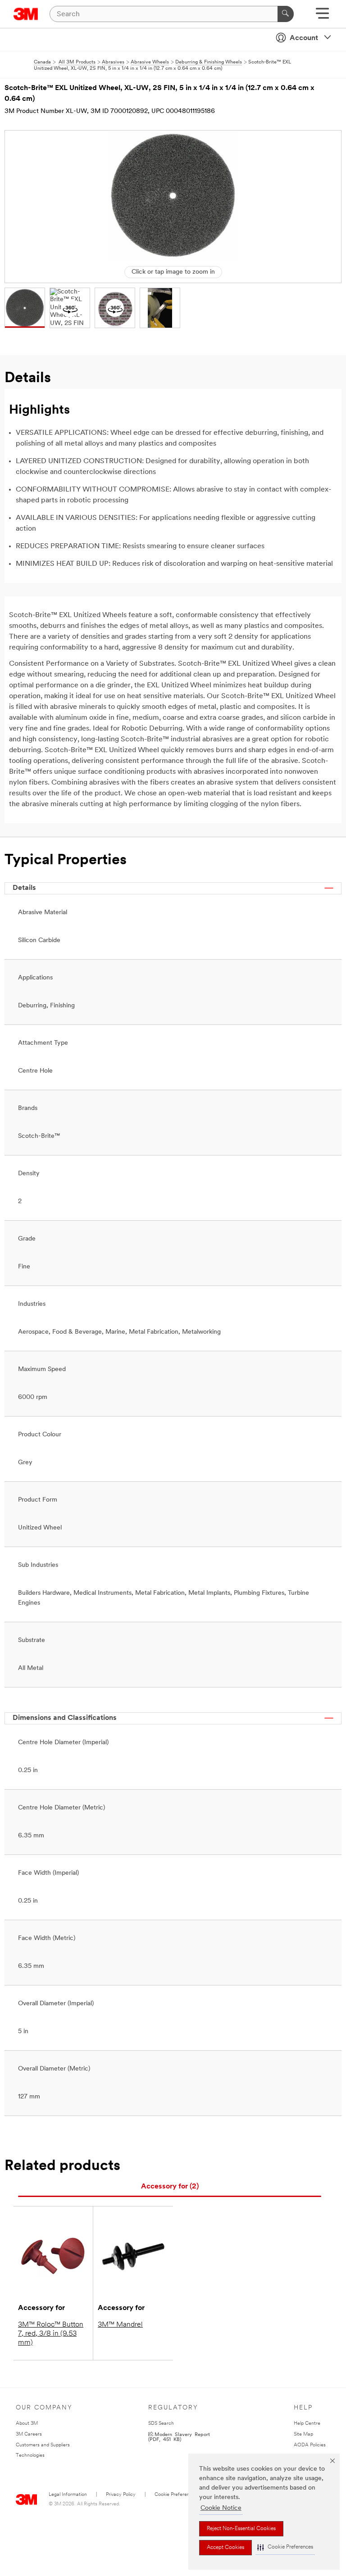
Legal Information (68, 2495)
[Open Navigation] (322, 16)
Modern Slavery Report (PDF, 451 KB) (179, 2436)
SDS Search (161, 2424)
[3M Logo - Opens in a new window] (26, 14)
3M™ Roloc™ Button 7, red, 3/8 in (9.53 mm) (51, 2334)
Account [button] (304, 38)
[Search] (286, 14)
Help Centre (307, 2424)
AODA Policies (310, 2445)
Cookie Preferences (176, 2495)
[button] (285, 2547)
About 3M (27, 2424)
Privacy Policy (121, 2495)
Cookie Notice (221, 2508)
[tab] (170, 2187)
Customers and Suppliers (43, 2445)
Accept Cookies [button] (225, 2548)
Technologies (30, 2456)
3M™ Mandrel (120, 2325)
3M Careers (29, 2434)
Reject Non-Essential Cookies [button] (241, 2529)
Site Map (303, 2434)
